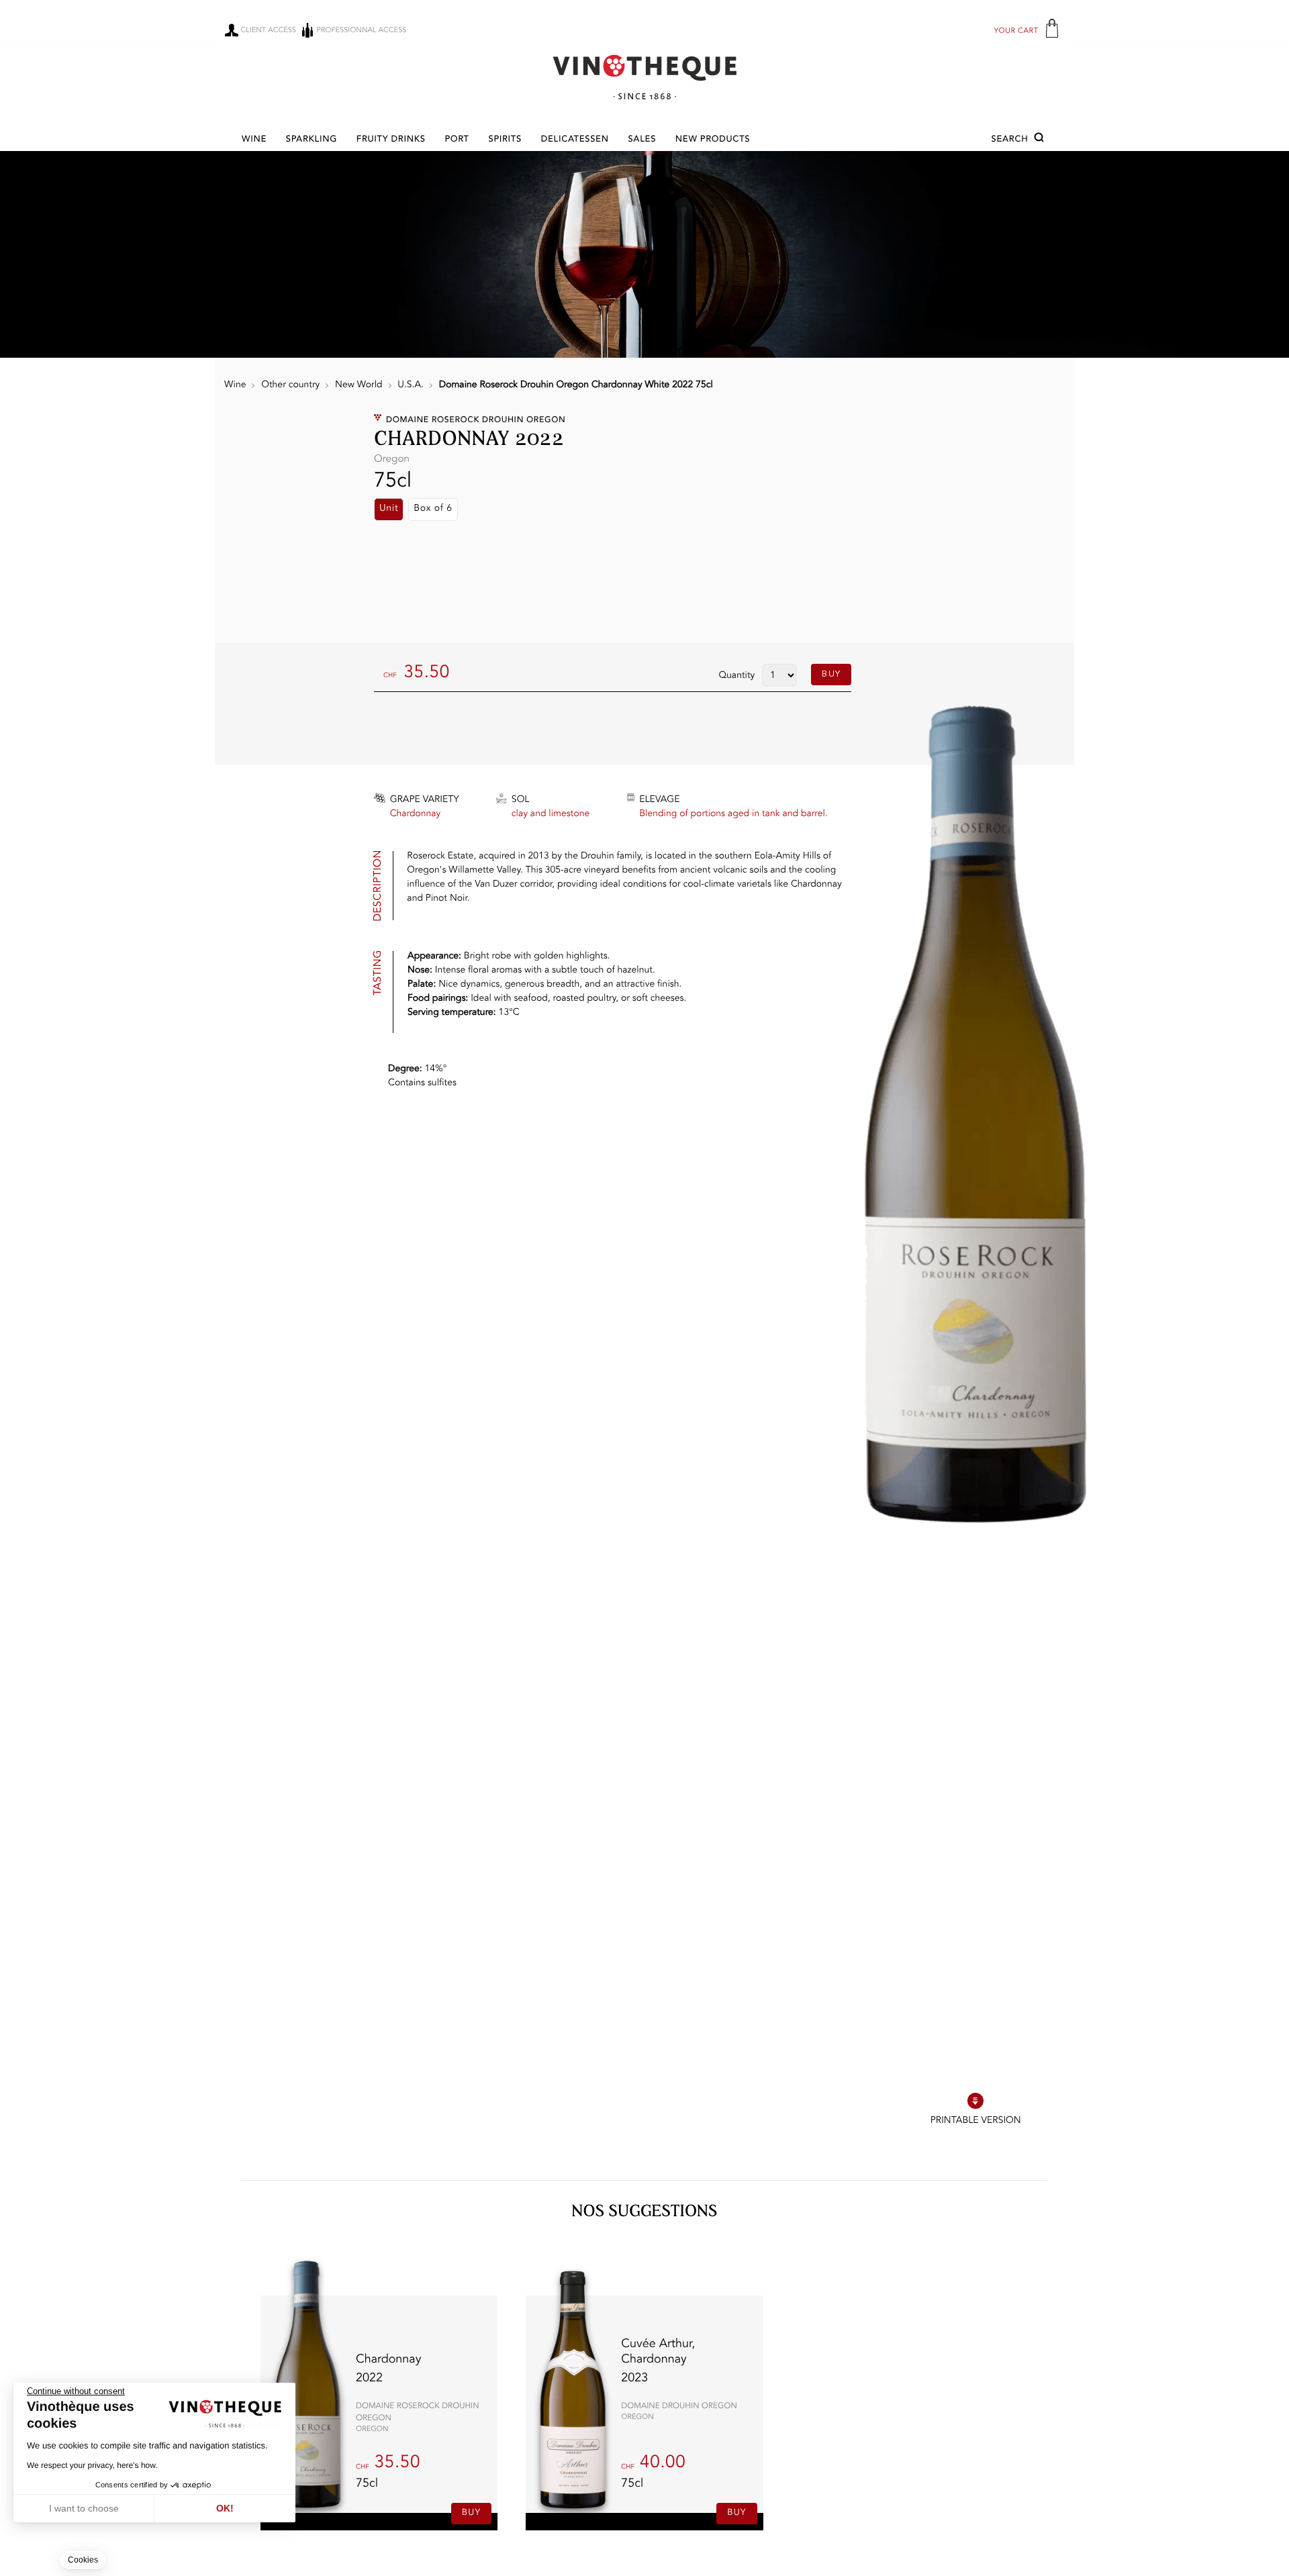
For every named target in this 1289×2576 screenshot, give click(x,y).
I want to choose (84, 2508)
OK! (225, 2508)
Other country (290, 385)
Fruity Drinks (391, 140)
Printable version (976, 2121)
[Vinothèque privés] (644, 77)
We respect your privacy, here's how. (92, 2465)
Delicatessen (575, 140)
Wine (254, 140)
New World (359, 385)
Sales (642, 140)
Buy (831, 674)
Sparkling (312, 140)
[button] (1019, 140)
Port (457, 140)
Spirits (505, 140)
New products (713, 140)
